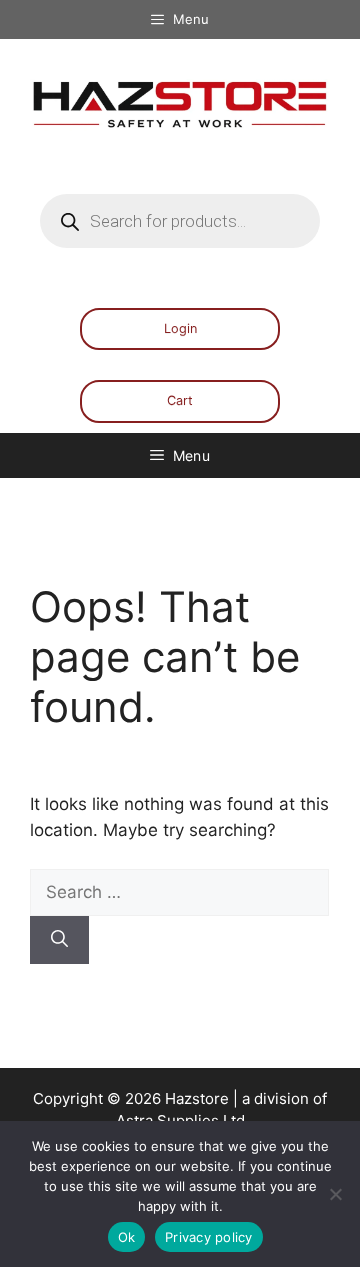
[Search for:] (179, 892)
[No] (335, 1194)
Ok (127, 1237)
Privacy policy (209, 1237)
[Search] (59, 940)
